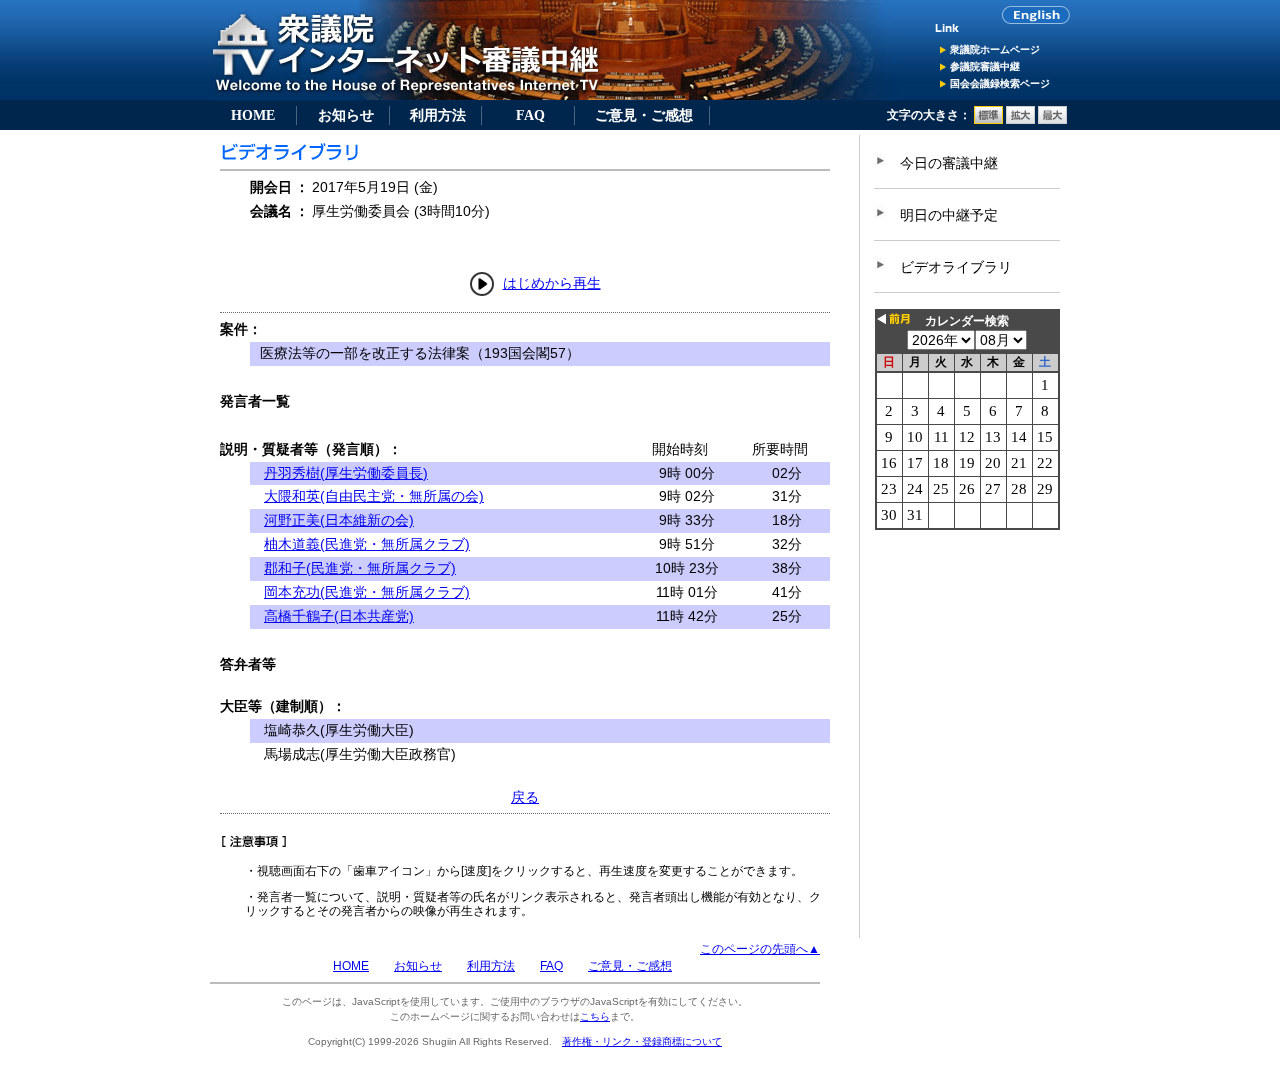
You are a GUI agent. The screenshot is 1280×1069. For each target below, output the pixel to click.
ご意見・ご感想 (644, 115)
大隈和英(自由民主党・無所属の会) (374, 496)
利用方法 (438, 115)
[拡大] (1020, 120)
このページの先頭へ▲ (760, 949)
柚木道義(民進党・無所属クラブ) (367, 544)
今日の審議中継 (949, 163)
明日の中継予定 (949, 215)
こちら (595, 1016)
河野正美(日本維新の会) (339, 520)
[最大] (1052, 120)
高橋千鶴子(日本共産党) (339, 616)
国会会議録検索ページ (1000, 83)
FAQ (530, 115)
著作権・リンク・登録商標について (642, 1041)
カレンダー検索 (967, 321)
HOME (253, 115)
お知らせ (346, 115)
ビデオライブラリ (956, 267)
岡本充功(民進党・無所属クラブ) (367, 592)
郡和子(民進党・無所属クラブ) (360, 568)
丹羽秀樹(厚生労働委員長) (346, 473)
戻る (525, 797)
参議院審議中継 (985, 66)
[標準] (988, 120)
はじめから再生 (552, 283)
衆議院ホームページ (995, 49)
